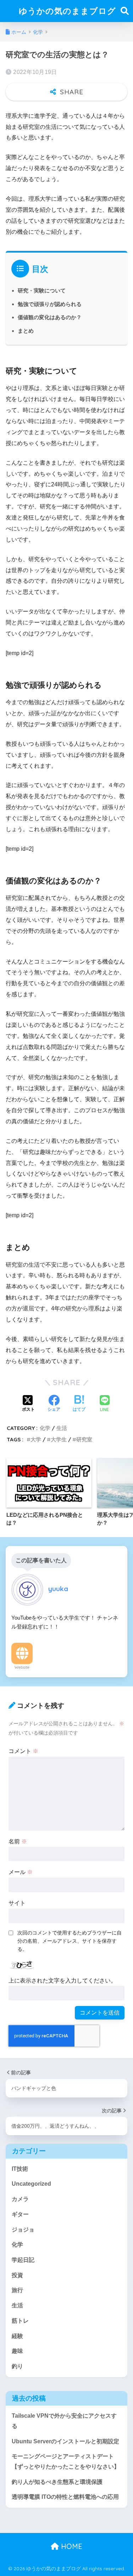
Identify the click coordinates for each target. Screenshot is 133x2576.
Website (22, 1667)
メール (21, 1872)
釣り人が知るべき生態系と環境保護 (57, 2482)
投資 (17, 2275)
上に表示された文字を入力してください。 (62, 1981)
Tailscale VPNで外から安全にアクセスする (64, 2421)
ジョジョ (23, 2230)
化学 (45, 1428)
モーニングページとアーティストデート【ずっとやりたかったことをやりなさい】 (66, 2461)
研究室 (84, 1439)
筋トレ (20, 2321)
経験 (17, 2336)
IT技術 (20, 2169)
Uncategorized (31, 2184)
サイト (17, 1903)
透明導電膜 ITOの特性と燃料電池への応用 (65, 2497)
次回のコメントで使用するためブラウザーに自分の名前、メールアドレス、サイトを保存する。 (70, 1941)
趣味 (17, 2351)
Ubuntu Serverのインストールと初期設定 (65, 2441)
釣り (17, 2366)
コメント (23, 1751)
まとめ (26, 331)
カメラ (20, 2199)
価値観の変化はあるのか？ (50, 317)
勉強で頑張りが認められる (50, 304)
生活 (62, 1428)
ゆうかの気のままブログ (67, 11)
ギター (20, 2214)
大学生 (59, 1439)
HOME (71, 2546)
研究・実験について (42, 291)
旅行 (17, 2290)
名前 (18, 1841)
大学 (36, 1439)
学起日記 (23, 2260)
